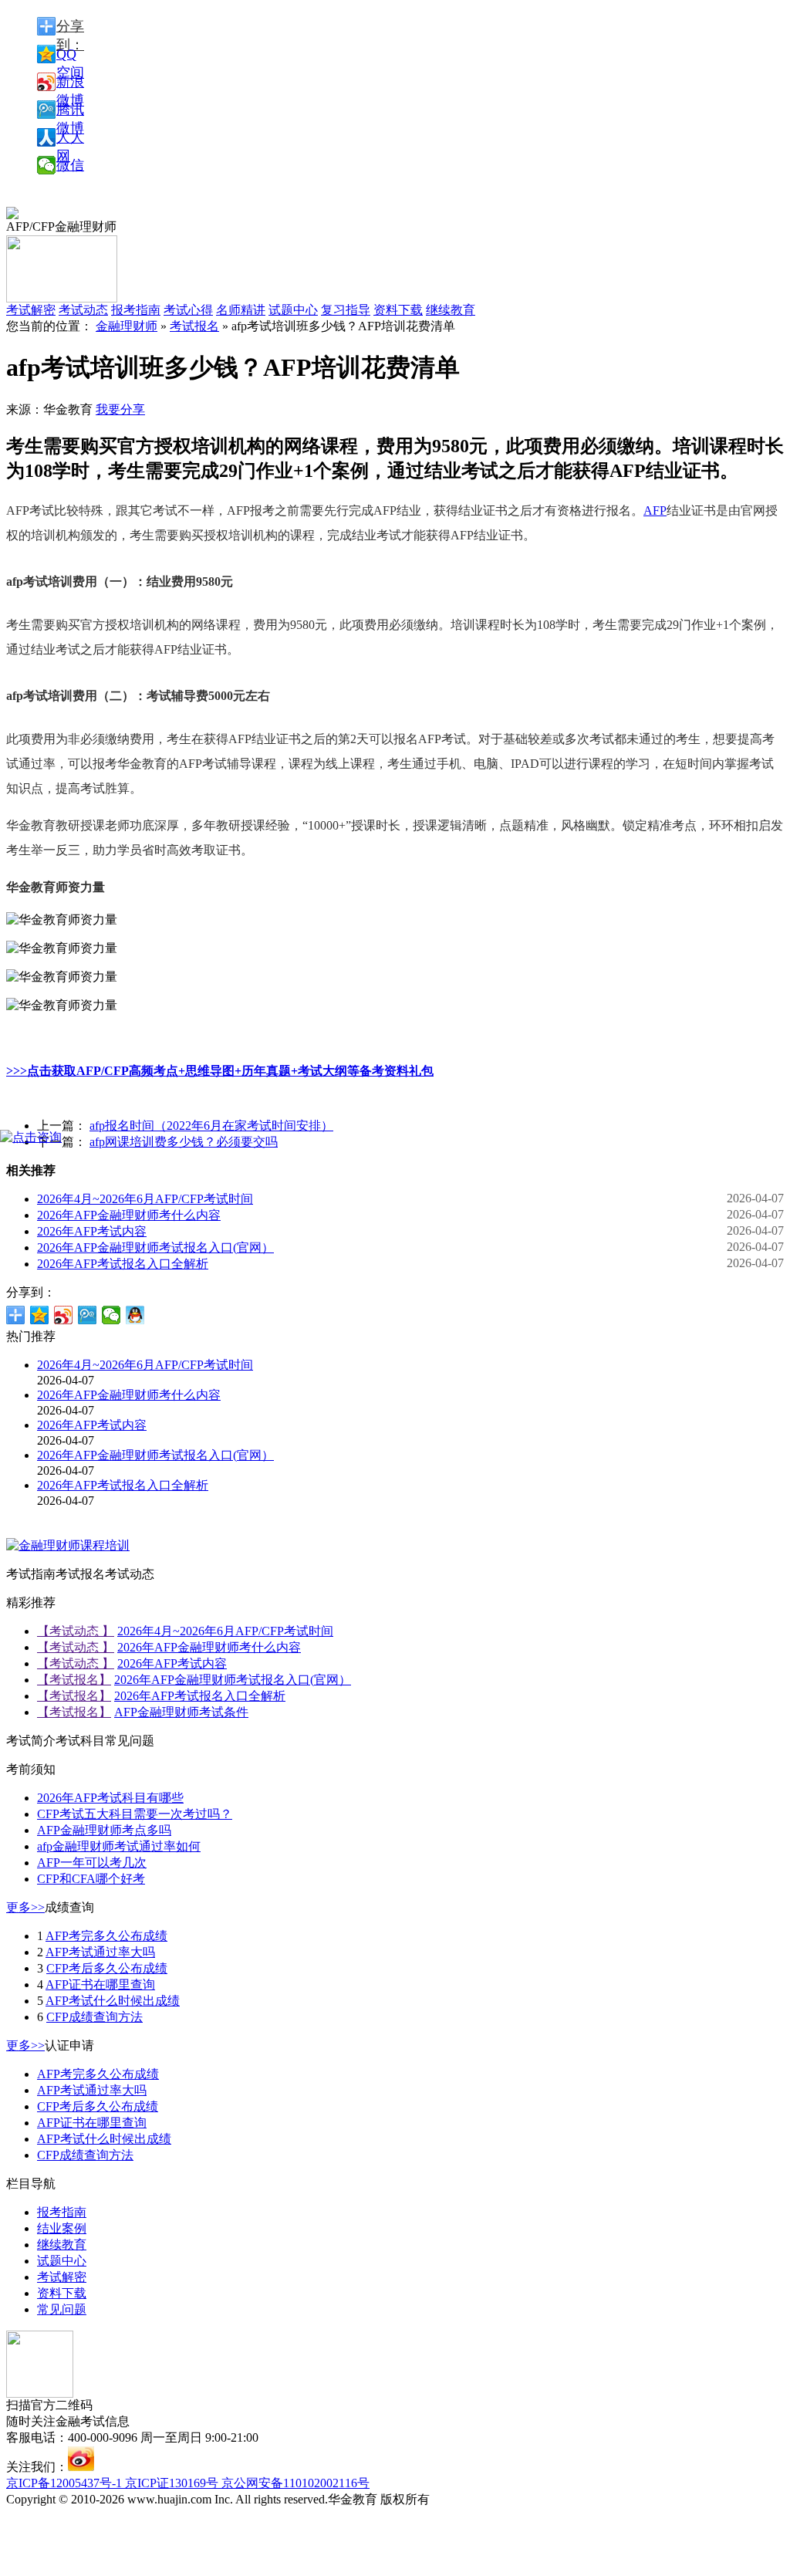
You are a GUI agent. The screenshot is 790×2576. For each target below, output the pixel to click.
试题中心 (293, 310)
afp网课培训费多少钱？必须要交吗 (184, 1142)
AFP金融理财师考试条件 (181, 1712)
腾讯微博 (70, 110)
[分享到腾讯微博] (88, 1315)
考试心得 (188, 310)
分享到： (70, 27)
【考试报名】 (74, 1680)
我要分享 (120, 409)
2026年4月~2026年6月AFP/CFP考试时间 (145, 1199)
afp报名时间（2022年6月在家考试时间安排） (211, 1126)
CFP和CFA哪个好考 (91, 1879)
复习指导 (346, 310)
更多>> (25, 1907)
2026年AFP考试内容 (92, 1231)
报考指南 (136, 310)
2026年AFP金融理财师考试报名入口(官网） (155, 1247)
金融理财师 (127, 326)
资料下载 (398, 310)
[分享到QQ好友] (135, 1315)
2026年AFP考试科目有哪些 (110, 1798)
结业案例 (62, 2228)
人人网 (70, 138)
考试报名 (194, 326)
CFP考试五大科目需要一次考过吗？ (135, 1814)
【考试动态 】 (76, 1631)
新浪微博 (70, 83)
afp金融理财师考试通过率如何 (119, 1846)
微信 (70, 165)
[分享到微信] (111, 1315)
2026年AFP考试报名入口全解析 (123, 1264)
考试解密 (62, 2277)
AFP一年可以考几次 (92, 1863)
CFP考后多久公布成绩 (107, 1968)
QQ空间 (70, 55)
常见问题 (62, 2309)
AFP (655, 510)
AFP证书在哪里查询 (100, 1984)
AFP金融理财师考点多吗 (104, 1830)
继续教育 (451, 310)
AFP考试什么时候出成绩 (113, 2001)
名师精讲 (241, 310)
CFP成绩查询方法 (95, 2017)
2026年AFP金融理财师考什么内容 (129, 1215)
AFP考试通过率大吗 (100, 1952)
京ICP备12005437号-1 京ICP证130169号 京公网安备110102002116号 (188, 2483)
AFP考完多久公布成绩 (106, 1936)
